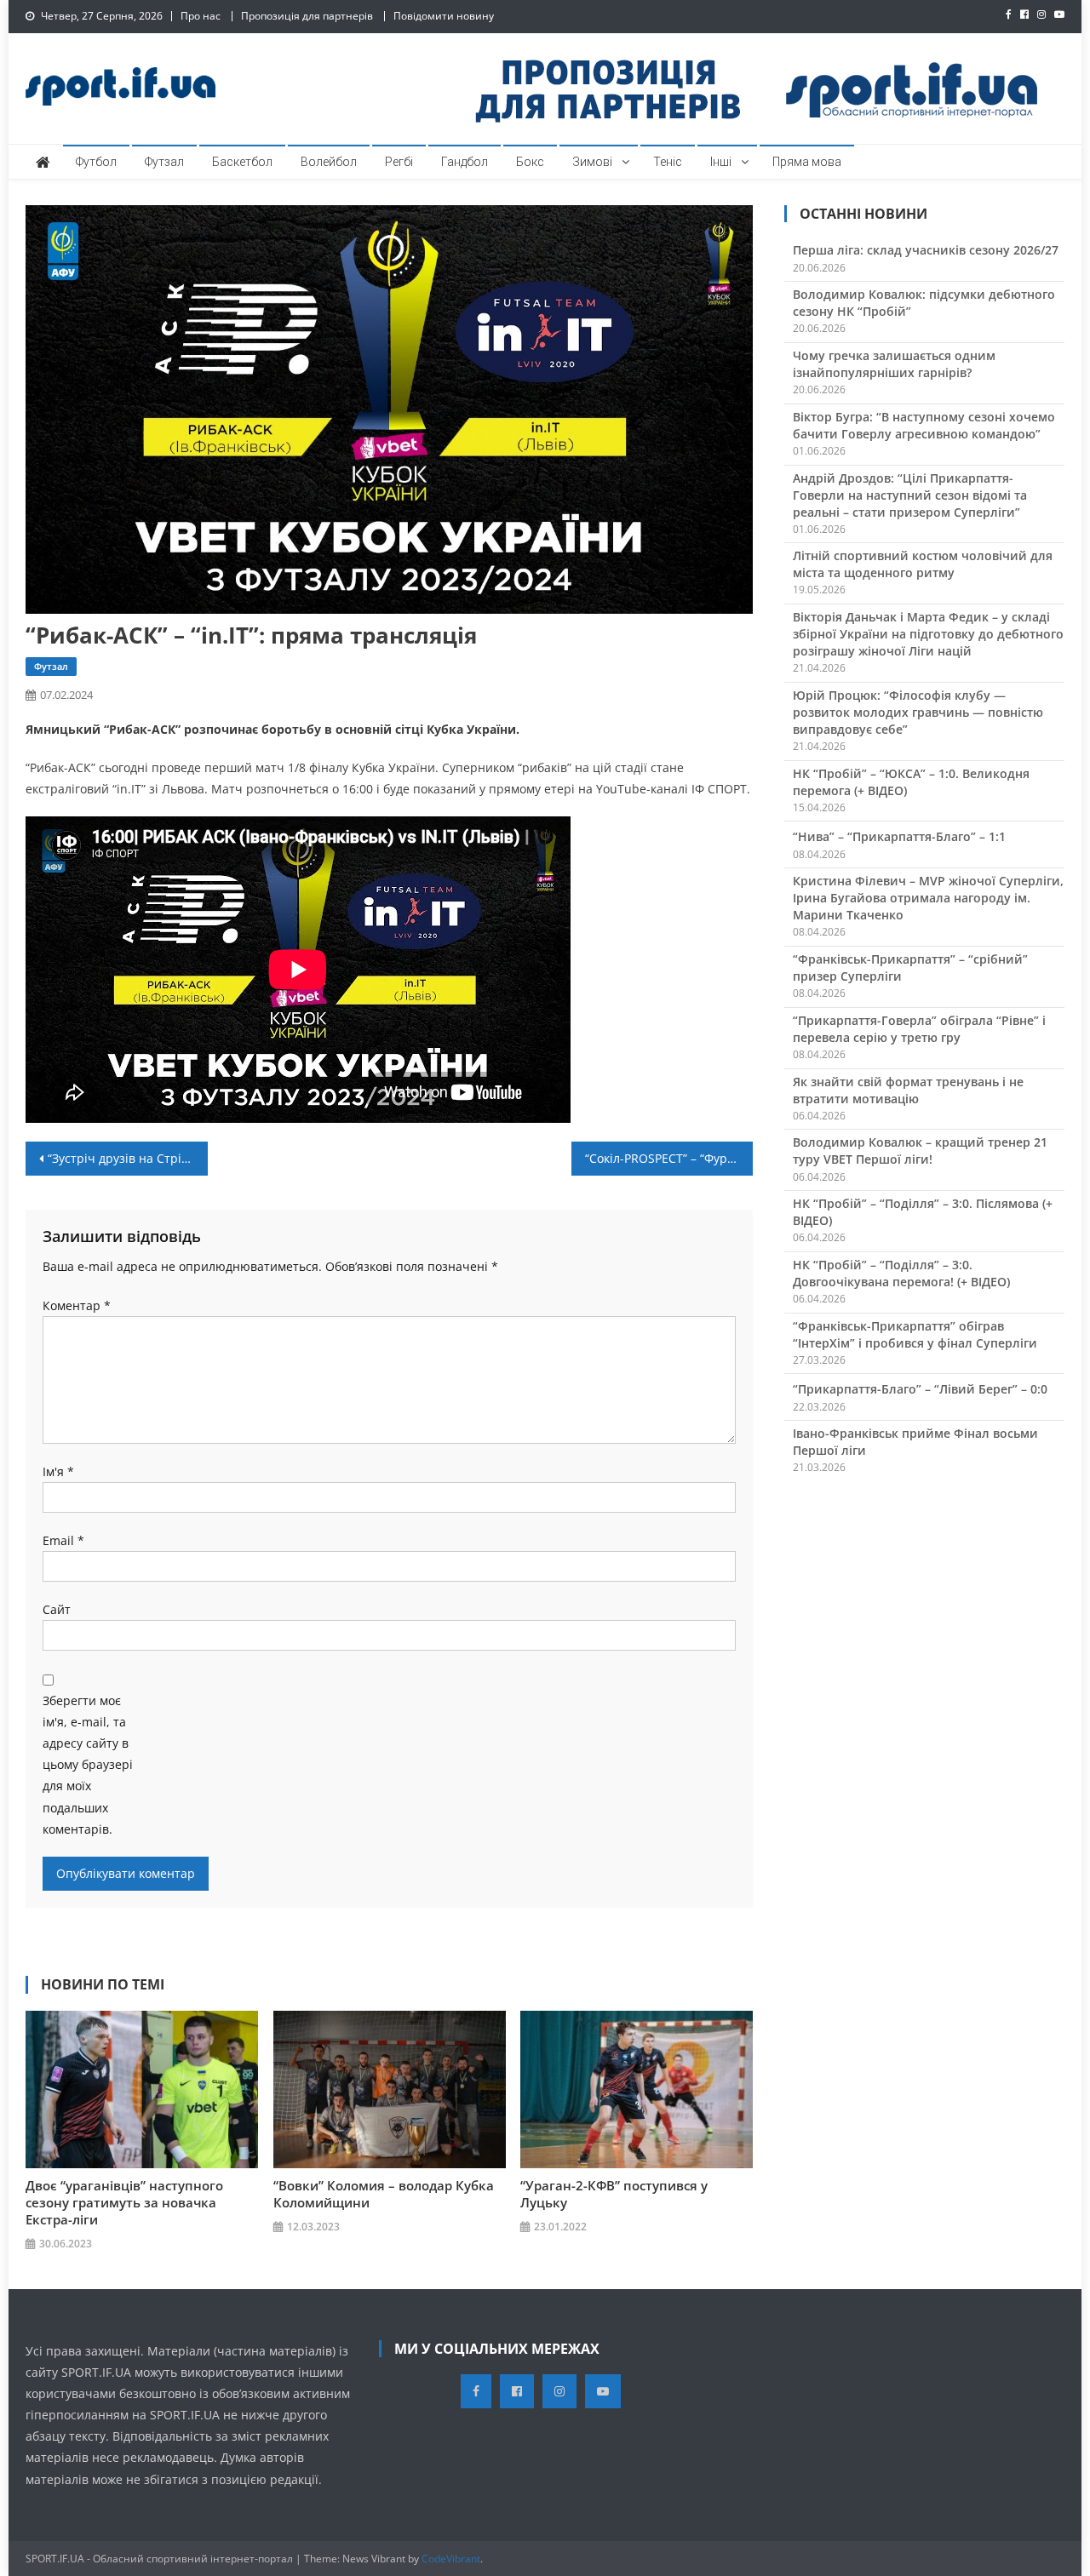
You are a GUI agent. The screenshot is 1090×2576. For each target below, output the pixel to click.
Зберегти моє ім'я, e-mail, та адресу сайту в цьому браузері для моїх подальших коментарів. (88, 1765)
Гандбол (465, 162)
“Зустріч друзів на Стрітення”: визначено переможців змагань (128, 1158)
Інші (721, 162)
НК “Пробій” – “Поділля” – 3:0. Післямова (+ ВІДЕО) (923, 1212)
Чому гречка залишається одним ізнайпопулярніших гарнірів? (894, 364)
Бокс (530, 162)
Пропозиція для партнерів (307, 16)
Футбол (96, 162)
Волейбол (329, 162)
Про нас (201, 16)
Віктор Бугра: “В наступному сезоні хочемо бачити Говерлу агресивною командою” (924, 425)
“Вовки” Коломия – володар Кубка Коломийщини (384, 2194)
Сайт (57, 1609)
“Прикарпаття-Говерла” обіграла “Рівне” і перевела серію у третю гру (919, 1029)
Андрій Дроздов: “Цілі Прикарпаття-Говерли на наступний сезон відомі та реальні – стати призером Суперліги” (910, 495)
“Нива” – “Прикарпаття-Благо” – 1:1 (899, 836)
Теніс (668, 162)
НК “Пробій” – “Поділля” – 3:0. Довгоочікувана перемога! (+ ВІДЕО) (901, 1273)
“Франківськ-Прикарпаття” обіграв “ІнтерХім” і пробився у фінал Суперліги (915, 1334)
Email (63, 1540)
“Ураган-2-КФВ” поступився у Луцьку (614, 2194)
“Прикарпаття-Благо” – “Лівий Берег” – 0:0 (920, 1389)
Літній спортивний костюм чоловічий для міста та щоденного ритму (923, 564)
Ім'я (58, 1471)
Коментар (77, 1305)
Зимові (592, 162)
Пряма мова (807, 162)
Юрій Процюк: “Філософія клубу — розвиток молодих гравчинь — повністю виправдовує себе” (918, 712)
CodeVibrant (451, 2559)
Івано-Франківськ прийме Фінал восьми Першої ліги (915, 1442)
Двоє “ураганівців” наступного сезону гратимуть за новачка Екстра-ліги (124, 2202)
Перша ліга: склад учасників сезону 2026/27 (926, 250)
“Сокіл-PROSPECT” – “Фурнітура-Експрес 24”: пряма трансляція (669, 1158)
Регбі (399, 162)
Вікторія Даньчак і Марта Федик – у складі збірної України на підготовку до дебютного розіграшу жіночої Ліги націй (928, 634)
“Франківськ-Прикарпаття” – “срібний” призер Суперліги (910, 967)
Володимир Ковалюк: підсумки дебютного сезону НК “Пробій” (924, 303)
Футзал (164, 162)
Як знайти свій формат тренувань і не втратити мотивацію (908, 1090)
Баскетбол (242, 162)
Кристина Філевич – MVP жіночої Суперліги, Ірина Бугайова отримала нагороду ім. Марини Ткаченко (928, 898)
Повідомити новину (444, 16)
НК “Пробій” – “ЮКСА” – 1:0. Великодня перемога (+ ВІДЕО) (911, 782)
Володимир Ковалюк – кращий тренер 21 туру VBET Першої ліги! (920, 1151)
